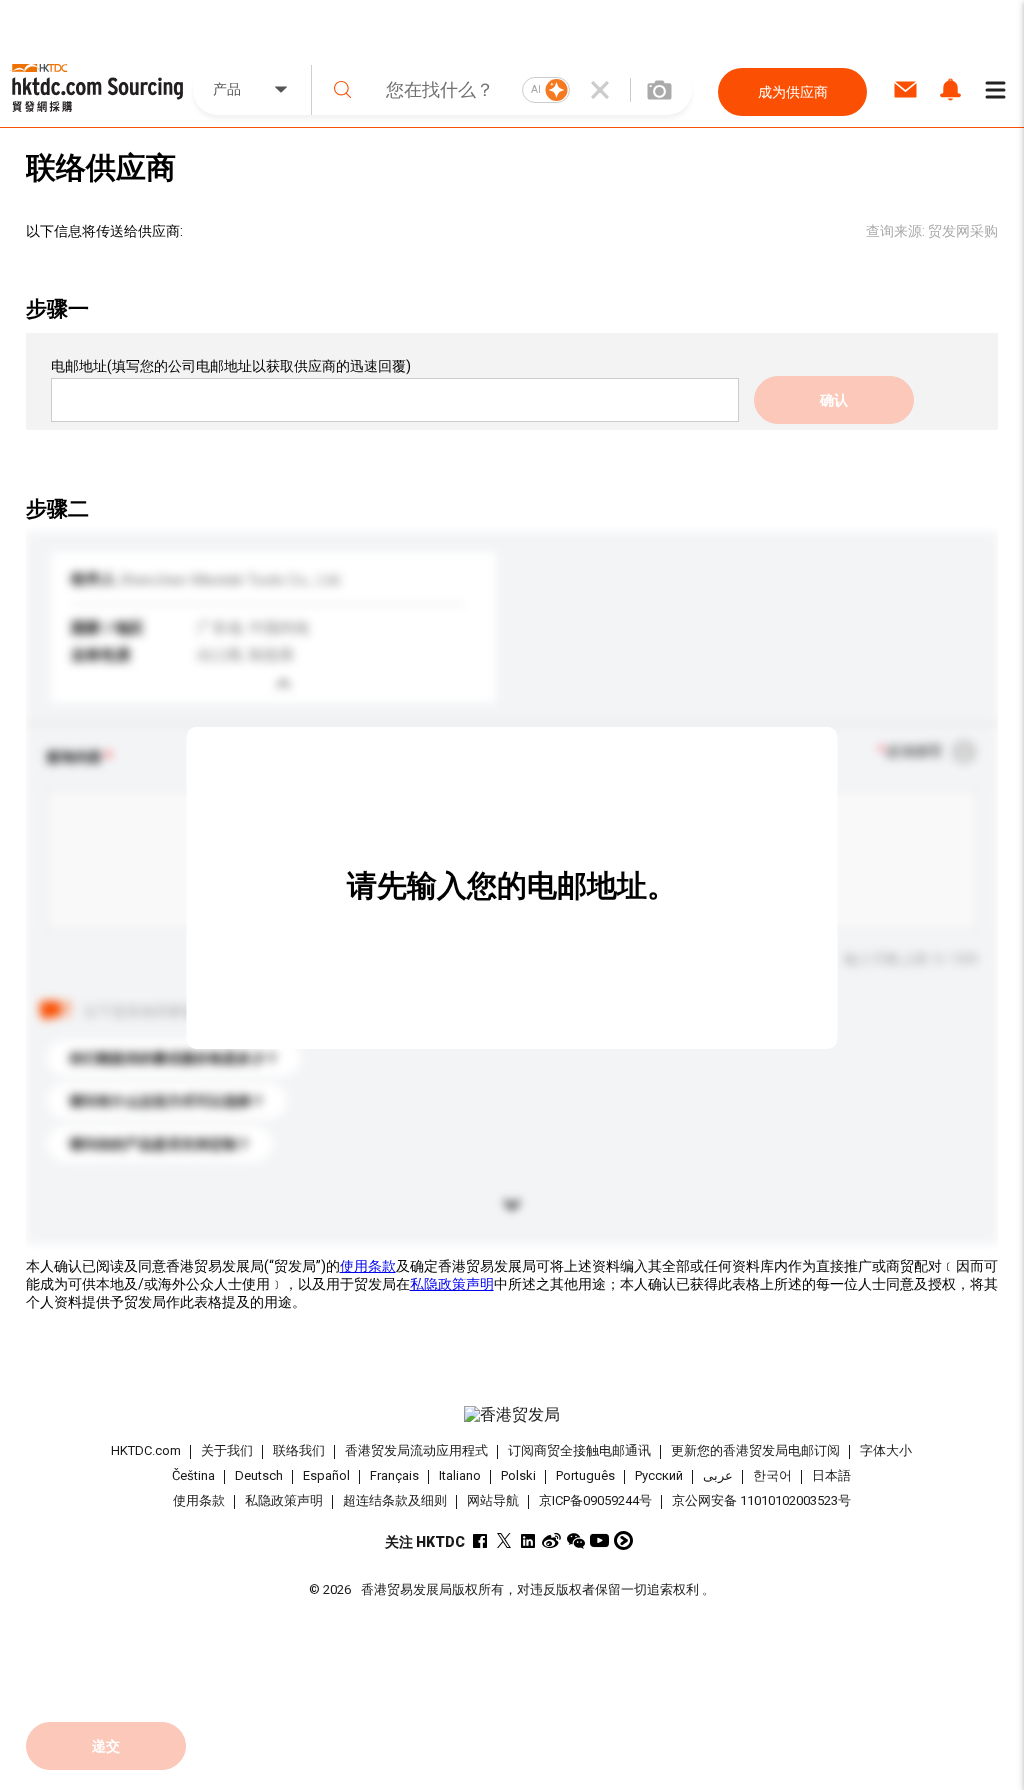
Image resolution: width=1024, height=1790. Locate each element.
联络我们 (299, 1450)
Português (585, 1475)
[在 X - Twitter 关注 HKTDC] (503, 1540)
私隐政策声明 (452, 1284)
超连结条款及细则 (395, 1500)
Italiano (460, 1475)
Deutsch (259, 1475)
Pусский (659, 1475)
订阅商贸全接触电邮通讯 (579, 1450)
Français (394, 1475)
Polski (518, 1475)
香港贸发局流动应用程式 (416, 1450)
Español (326, 1475)
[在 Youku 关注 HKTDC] (623, 1540)
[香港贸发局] (512, 1415)
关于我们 (227, 1450)
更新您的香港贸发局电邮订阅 (755, 1450)
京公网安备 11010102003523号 (761, 1500)
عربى (718, 1475)
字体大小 (886, 1450)
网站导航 (493, 1500)
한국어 (772, 1475)
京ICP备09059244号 (595, 1500)
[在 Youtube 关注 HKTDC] (599, 1540)
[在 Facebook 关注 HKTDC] (479, 1540)
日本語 (831, 1475)
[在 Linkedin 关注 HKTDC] (527, 1540)
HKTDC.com (146, 1450)
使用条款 (368, 1266)
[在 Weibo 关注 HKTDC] (551, 1540)
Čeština (193, 1475)
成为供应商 (793, 92)
